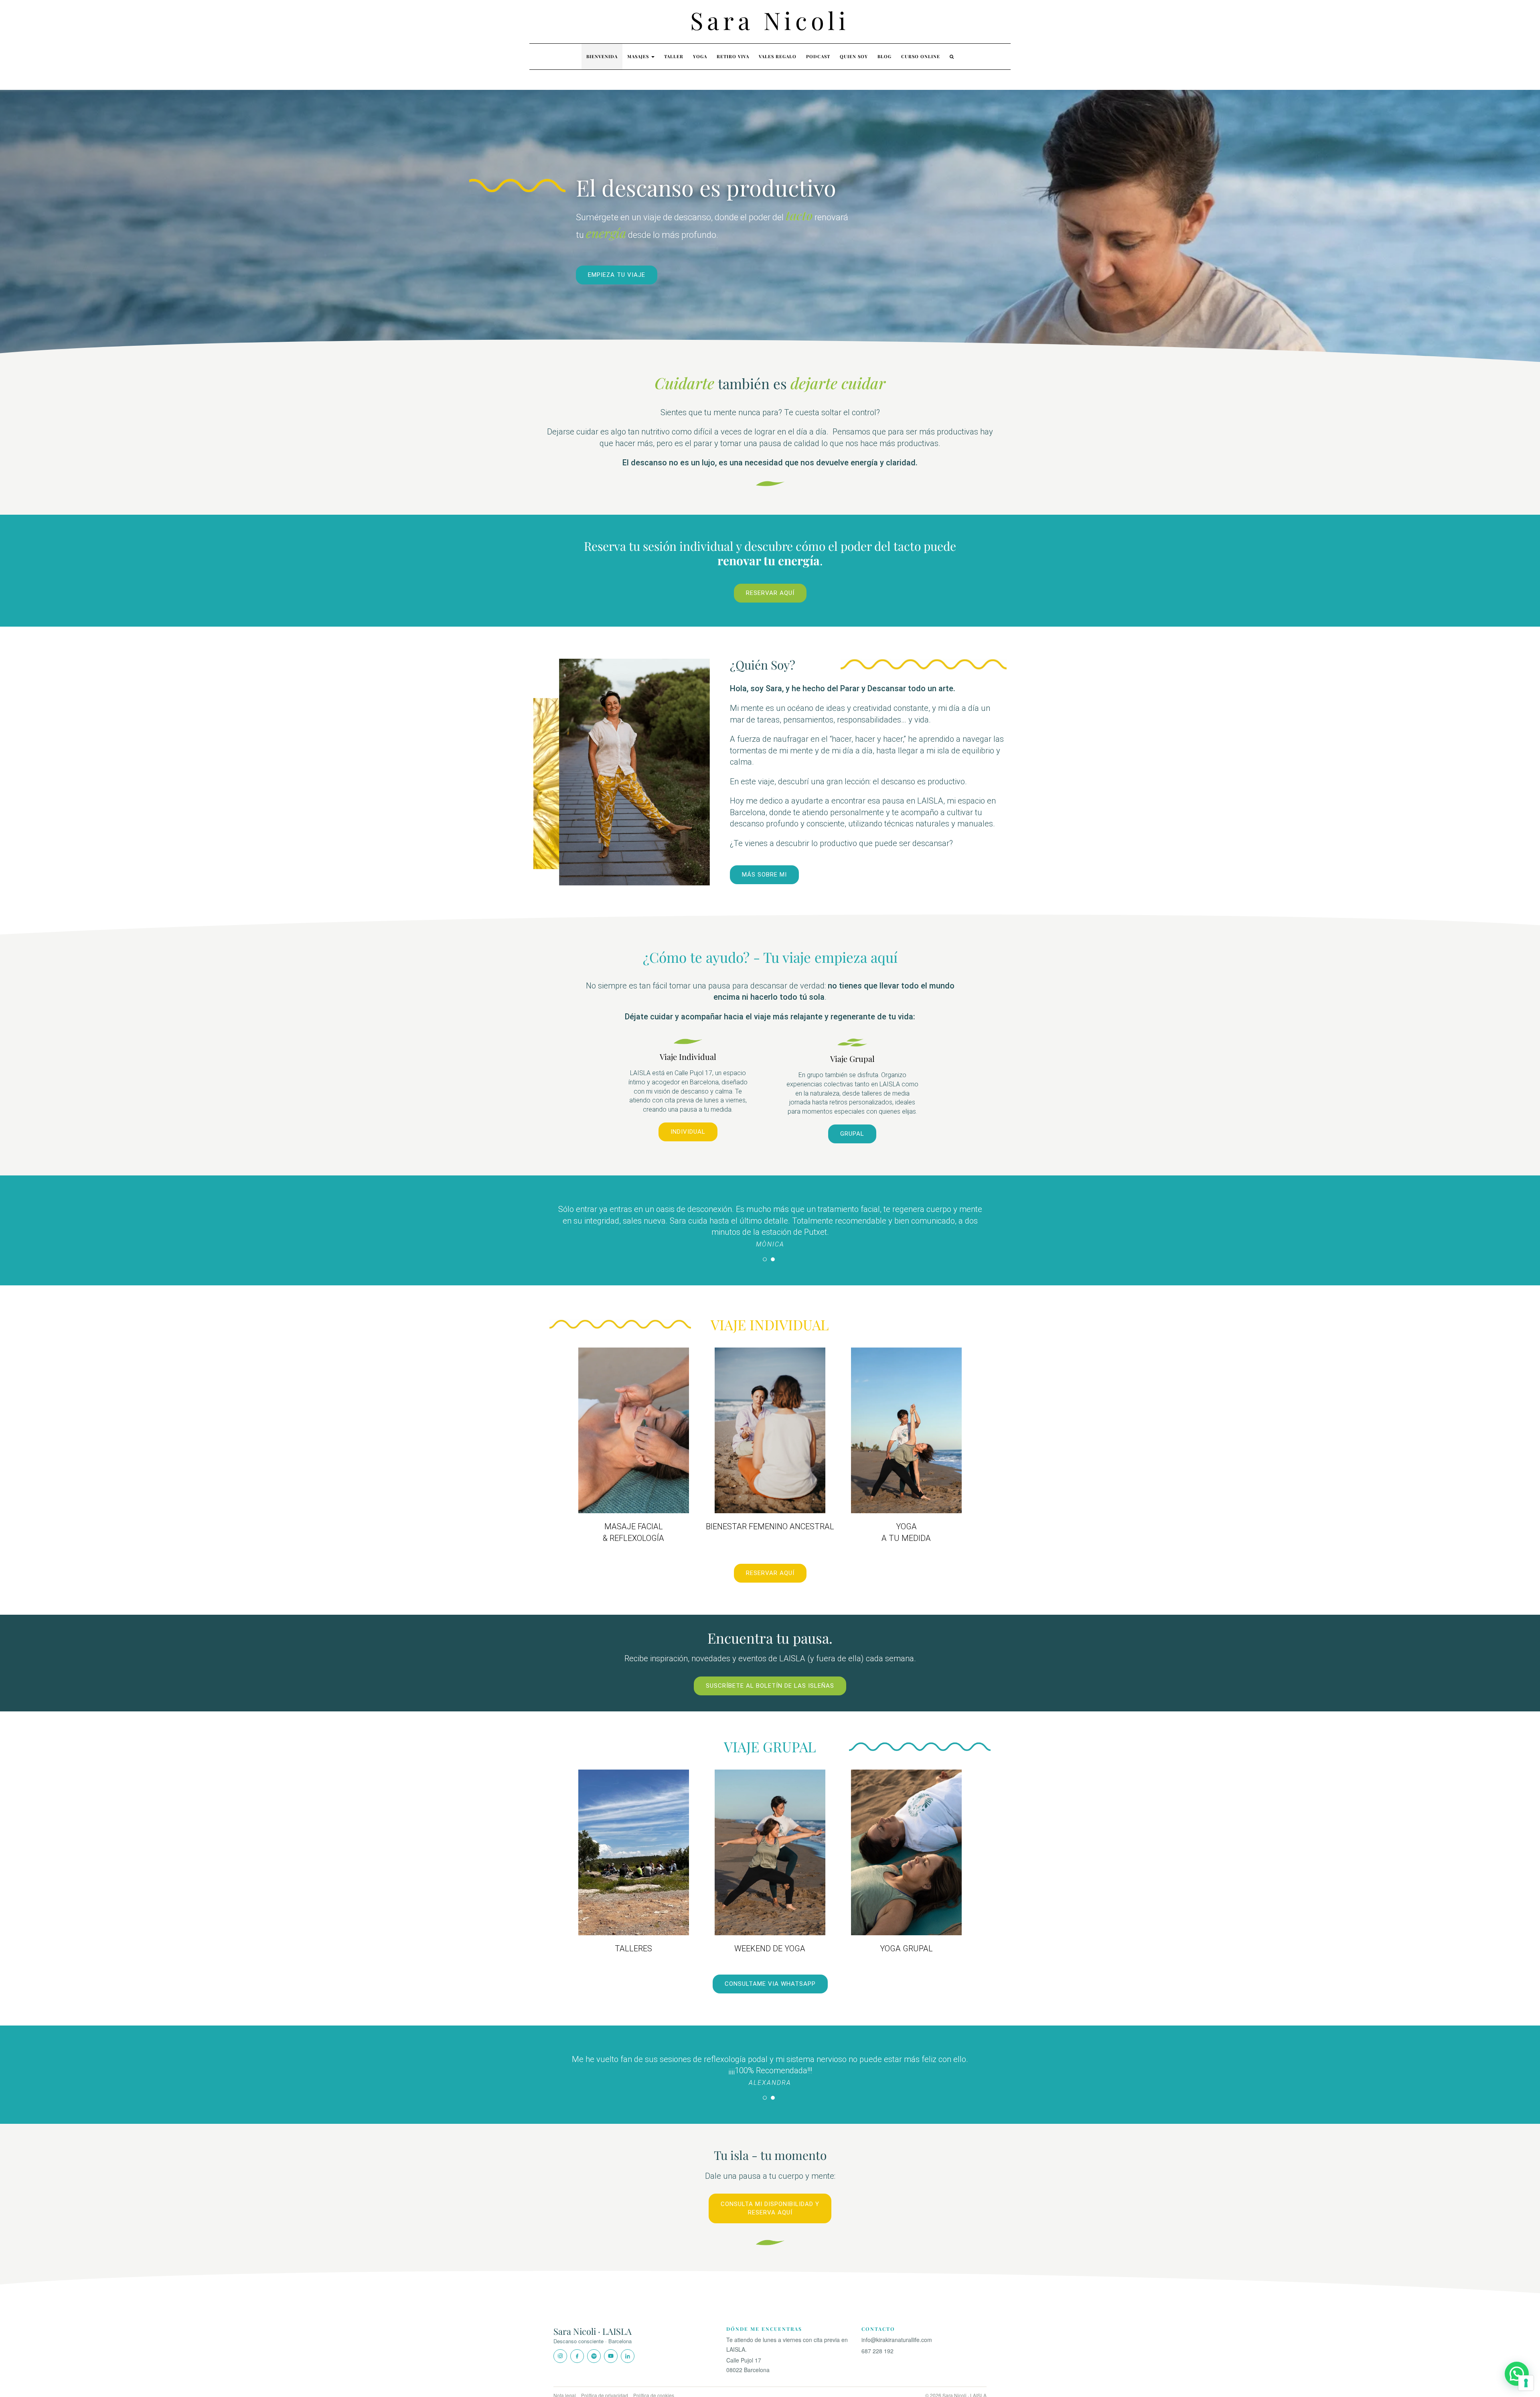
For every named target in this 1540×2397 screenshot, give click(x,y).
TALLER (674, 56)
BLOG (884, 56)
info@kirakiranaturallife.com (897, 2327)
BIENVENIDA (602, 56)
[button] (1517, 2374)
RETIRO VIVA (733, 56)
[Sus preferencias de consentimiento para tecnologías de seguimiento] (1526, 2383)
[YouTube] (611, 2343)
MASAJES (639, 56)
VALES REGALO (778, 56)
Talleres (633, 1936)
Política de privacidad (605, 2382)
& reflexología (633, 1526)
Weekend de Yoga (770, 1936)
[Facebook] (577, 2343)
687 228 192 (877, 2338)
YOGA (700, 56)
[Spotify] (594, 2343)
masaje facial (634, 1514)
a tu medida (906, 1526)
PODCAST (818, 56)
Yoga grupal (906, 1936)
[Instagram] (560, 2343)
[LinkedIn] (628, 2343)
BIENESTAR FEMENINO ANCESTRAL (770, 1514)
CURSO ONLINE (921, 56)
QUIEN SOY (854, 56)
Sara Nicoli (770, 20)
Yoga (906, 1514)
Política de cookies (654, 2382)
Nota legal (565, 2382)
